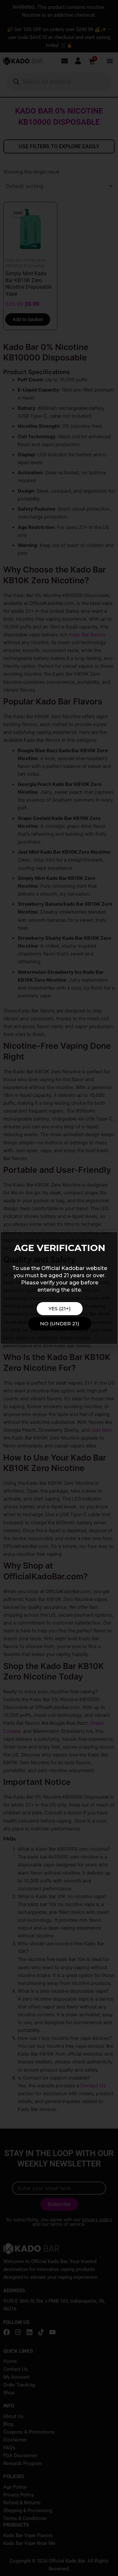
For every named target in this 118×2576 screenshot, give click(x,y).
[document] (59, 1288)
